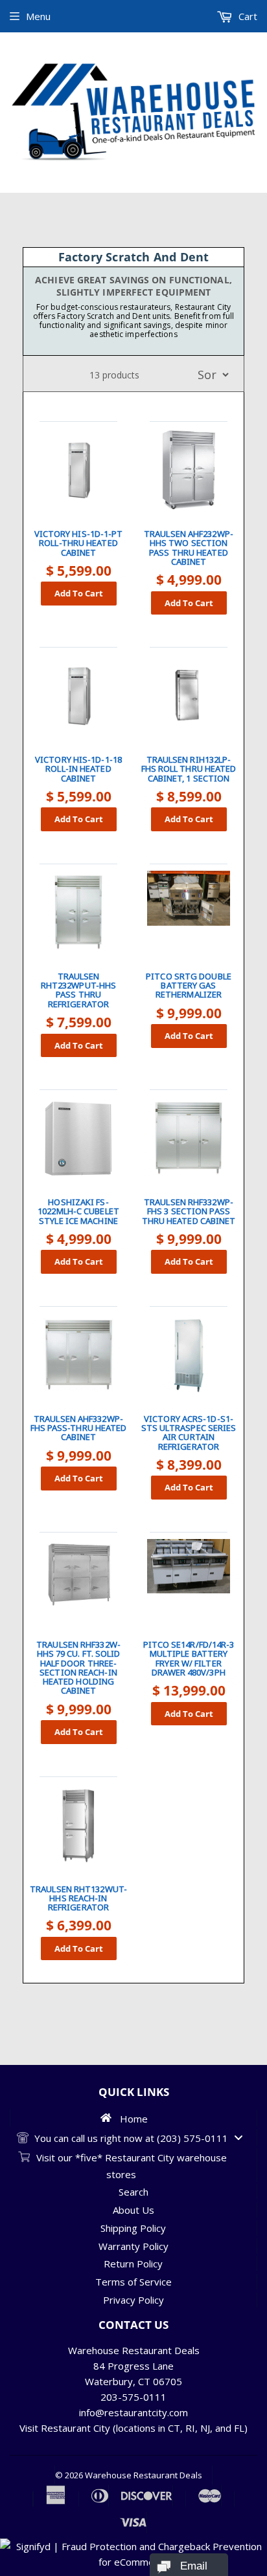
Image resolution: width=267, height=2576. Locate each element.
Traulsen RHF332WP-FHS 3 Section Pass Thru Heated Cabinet (189, 1211)
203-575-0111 (133, 2397)
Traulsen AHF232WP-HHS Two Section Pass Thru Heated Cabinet (189, 548)
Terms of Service (133, 2282)
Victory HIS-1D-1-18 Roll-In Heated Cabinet (78, 769)
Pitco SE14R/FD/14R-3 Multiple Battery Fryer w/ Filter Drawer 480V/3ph (189, 1658)
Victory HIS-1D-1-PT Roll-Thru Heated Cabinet (79, 543)
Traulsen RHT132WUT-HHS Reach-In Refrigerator (78, 1898)
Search (133, 2192)
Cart (247, 16)
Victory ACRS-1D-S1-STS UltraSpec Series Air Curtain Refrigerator (189, 1433)
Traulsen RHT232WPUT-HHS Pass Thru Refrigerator (78, 990)
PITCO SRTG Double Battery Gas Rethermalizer (189, 986)
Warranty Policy (133, 2246)
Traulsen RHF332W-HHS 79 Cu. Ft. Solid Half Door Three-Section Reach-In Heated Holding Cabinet (78, 1668)
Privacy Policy (133, 2300)
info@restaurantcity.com (133, 2412)
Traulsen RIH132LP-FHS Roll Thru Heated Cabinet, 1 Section (189, 769)
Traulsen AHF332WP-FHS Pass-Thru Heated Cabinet (79, 1428)
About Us (133, 2210)
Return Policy (133, 2264)
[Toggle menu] (238, 2138)
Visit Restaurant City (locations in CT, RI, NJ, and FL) (133, 2428)
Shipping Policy (133, 2228)
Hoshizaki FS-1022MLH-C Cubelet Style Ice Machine (78, 1211)
